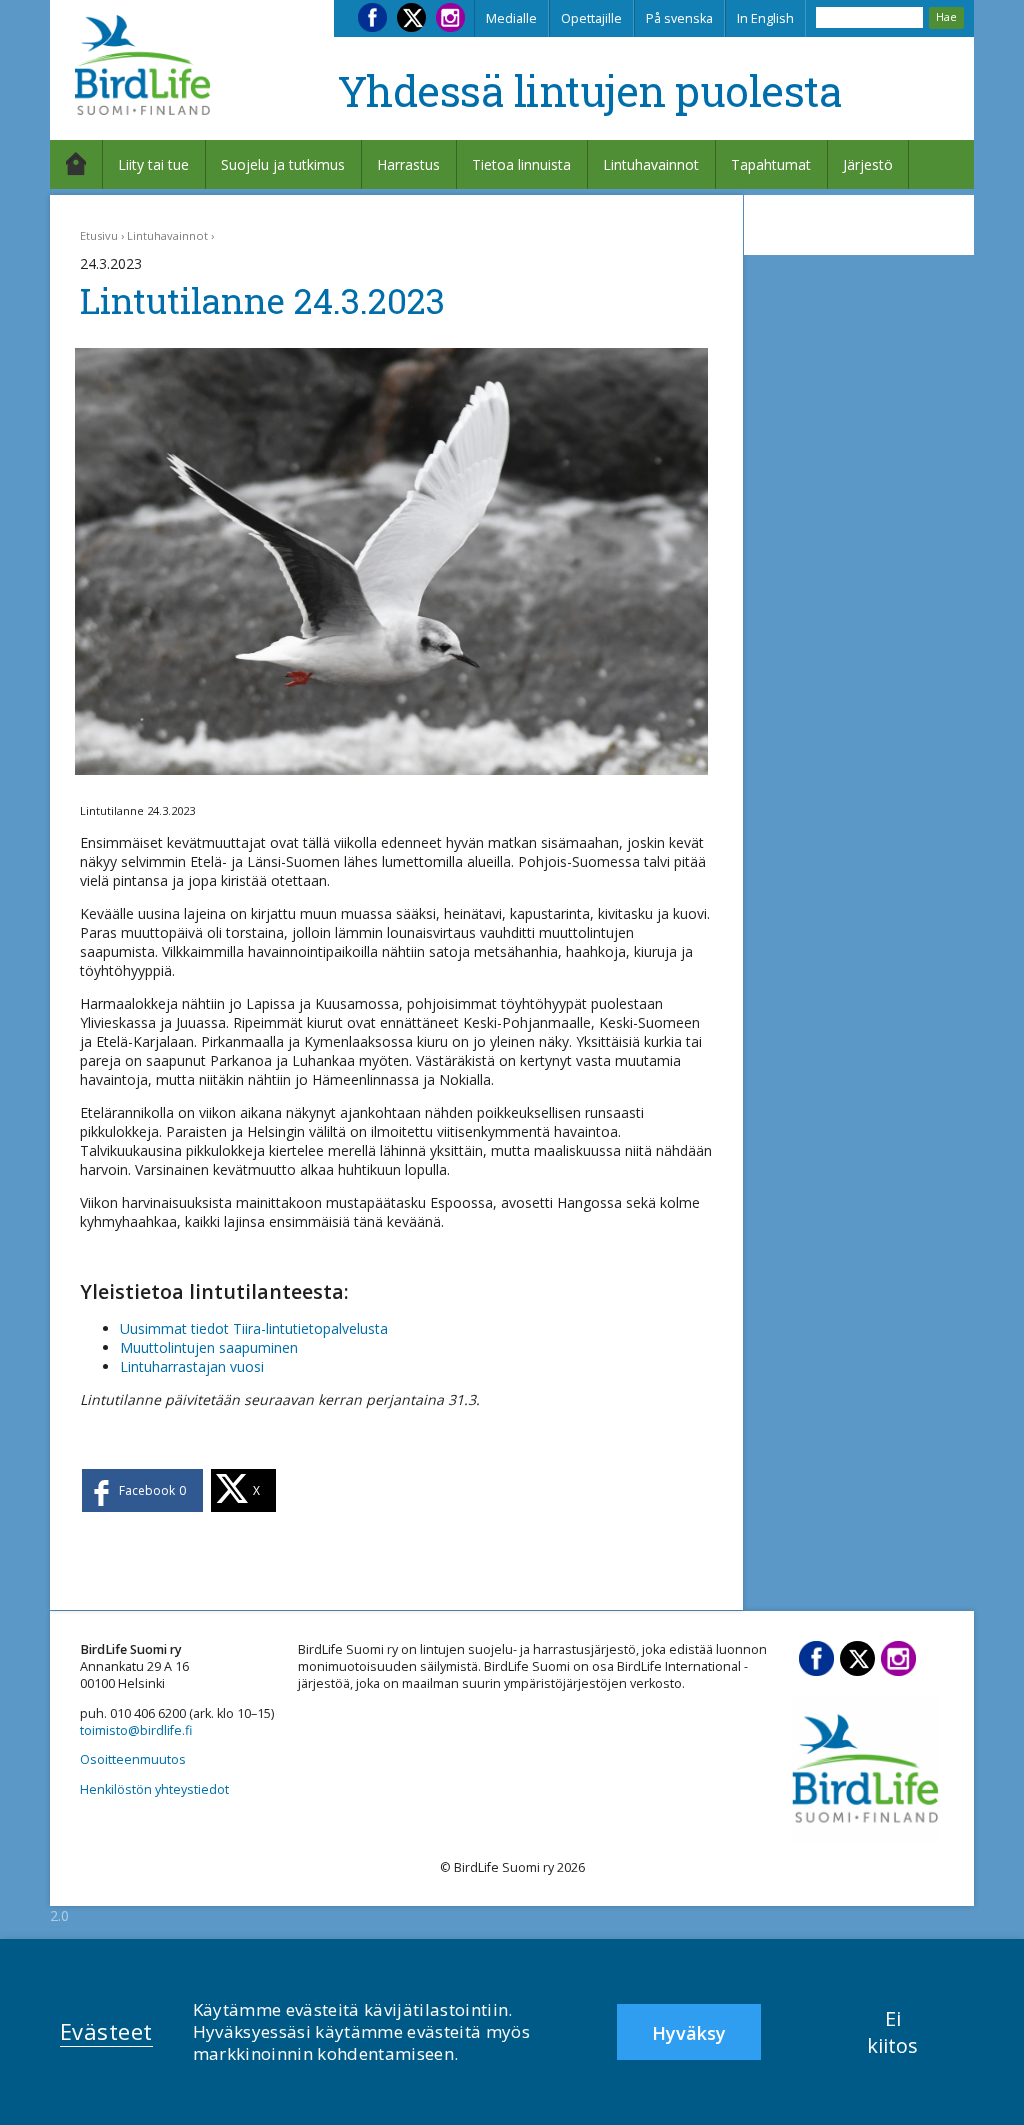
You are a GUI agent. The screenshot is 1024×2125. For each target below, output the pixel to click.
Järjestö (868, 164)
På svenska (679, 18)
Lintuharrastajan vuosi (192, 1366)
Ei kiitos (892, 2032)
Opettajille (591, 18)
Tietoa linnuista (521, 164)
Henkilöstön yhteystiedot (154, 1789)
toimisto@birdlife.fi (136, 1730)
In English (765, 18)
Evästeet (106, 2031)
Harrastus (408, 164)
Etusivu (99, 235)
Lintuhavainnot (651, 164)
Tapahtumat (771, 164)
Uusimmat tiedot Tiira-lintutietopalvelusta (254, 1328)
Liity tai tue (153, 164)
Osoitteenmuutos (133, 1759)
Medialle (511, 18)
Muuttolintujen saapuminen (209, 1347)
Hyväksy (689, 2033)
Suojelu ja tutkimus (283, 164)
